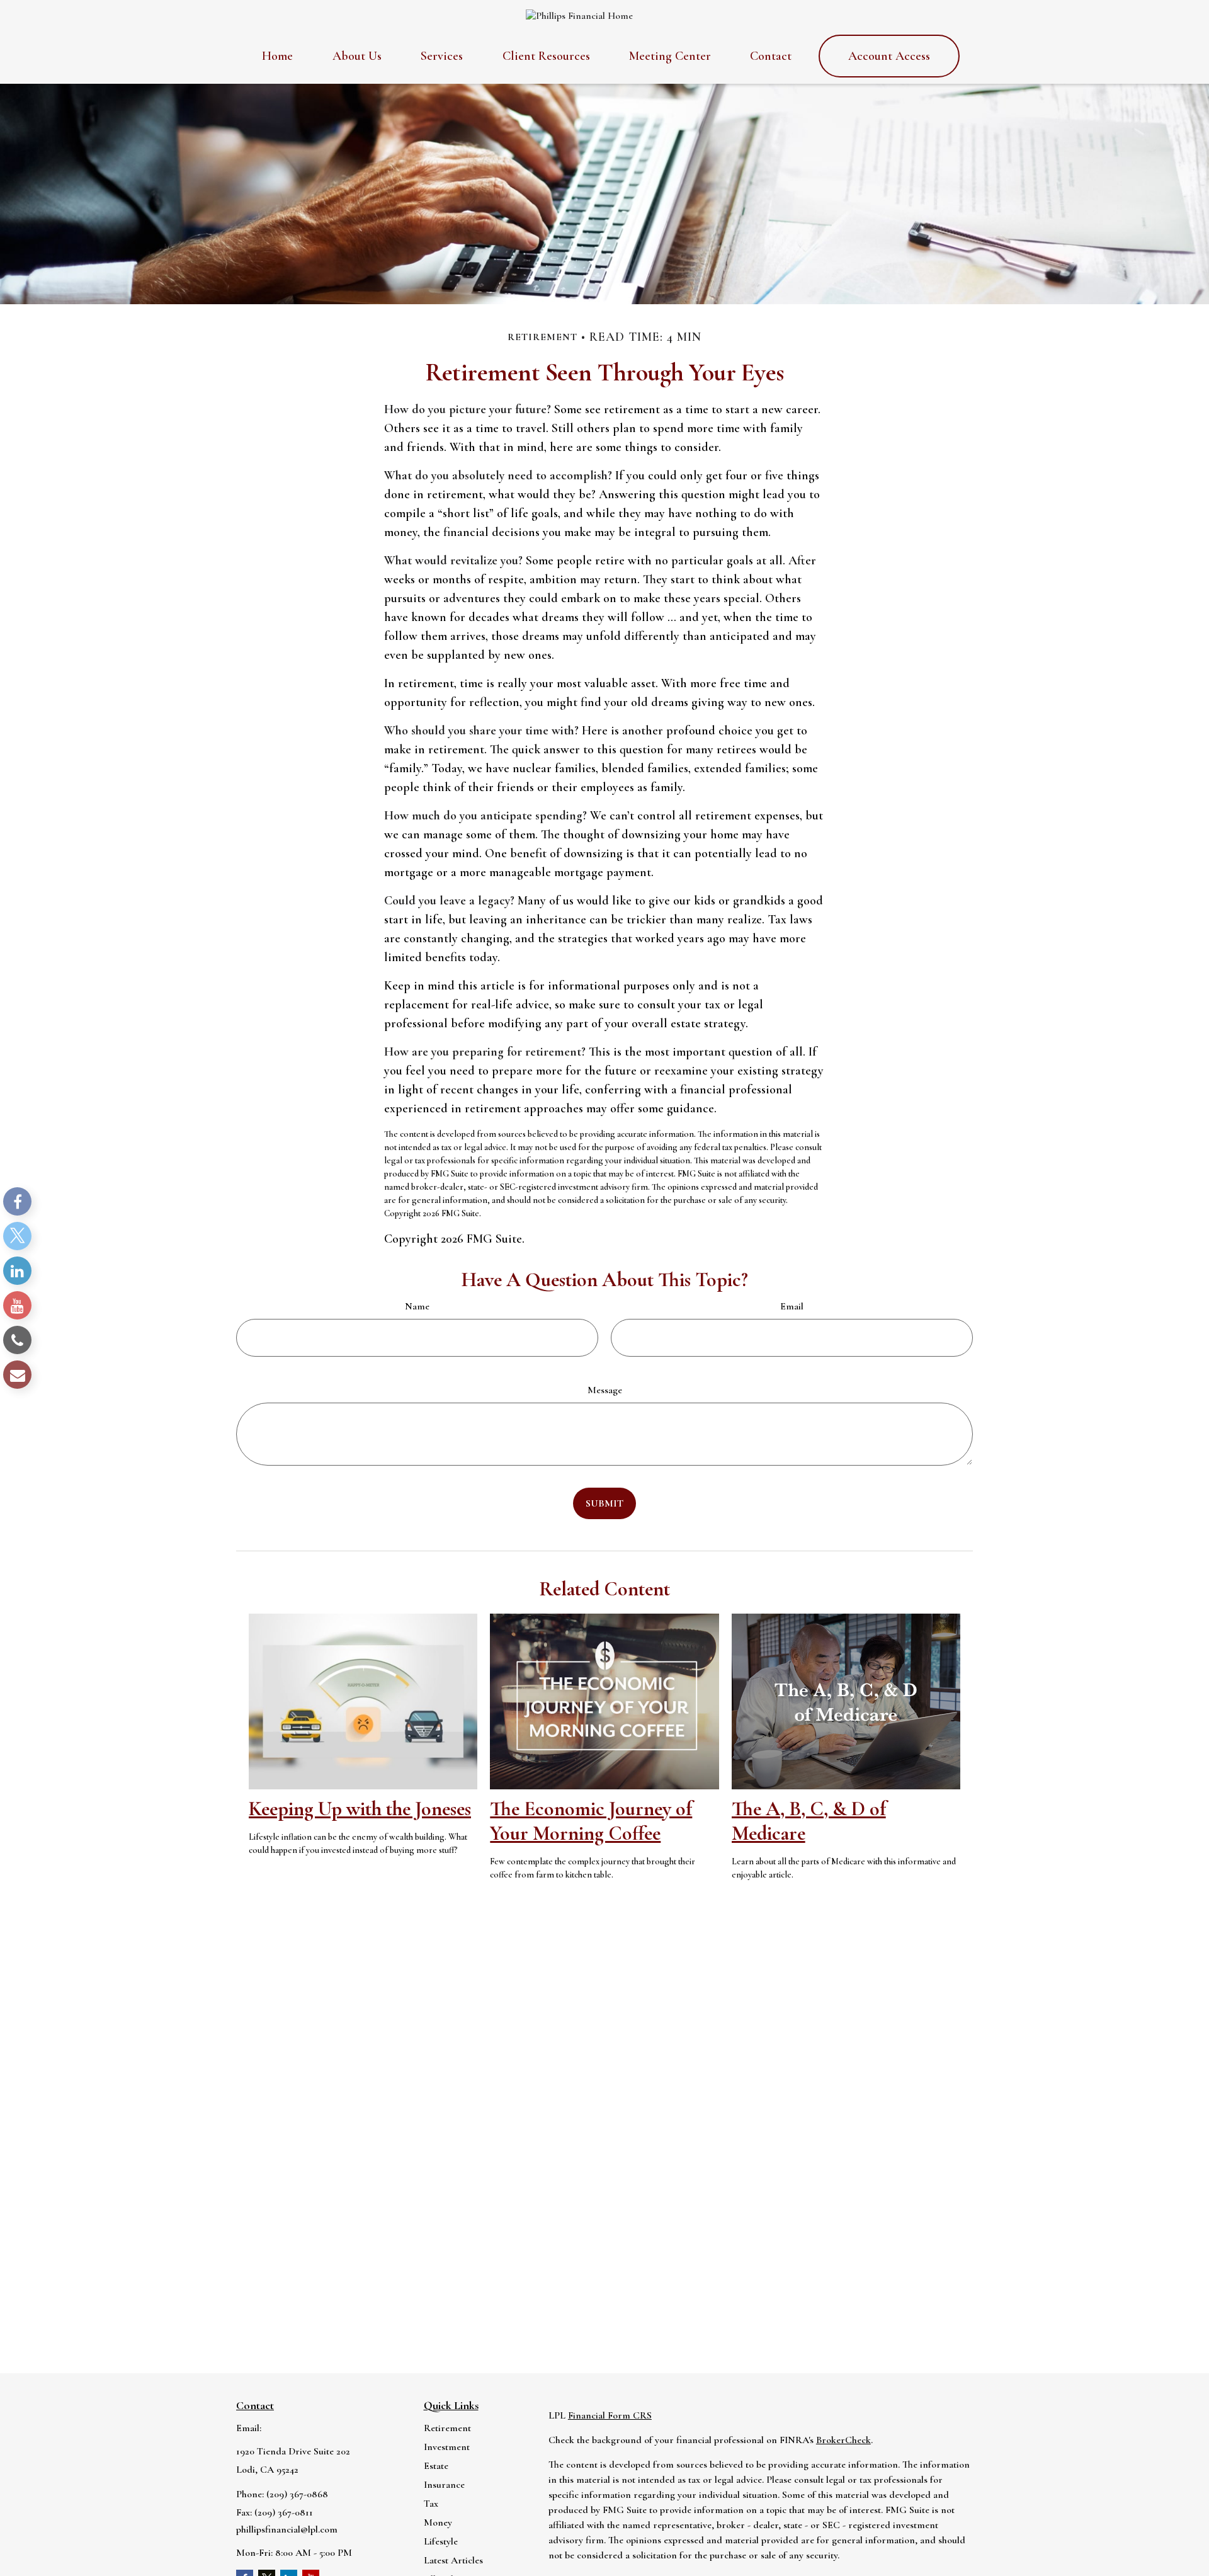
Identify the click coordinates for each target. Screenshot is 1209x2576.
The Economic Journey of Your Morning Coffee (591, 1821)
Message (605, 1390)
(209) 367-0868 (297, 2494)
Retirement (447, 2428)
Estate (436, 2466)
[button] (277, 56)
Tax (431, 2504)
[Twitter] (17, 1236)
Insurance (444, 2485)
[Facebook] (17, 1201)
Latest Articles (453, 2560)
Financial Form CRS (610, 2415)
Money (438, 2522)
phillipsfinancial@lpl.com (287, 2529)
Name (417, 1306)
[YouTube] (17, 1305)
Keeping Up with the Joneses (360, 1809)
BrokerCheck (843, 2440)
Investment (447, 2447)
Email (792, 1306)
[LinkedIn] (17, 1271)
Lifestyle (441, 2541)
